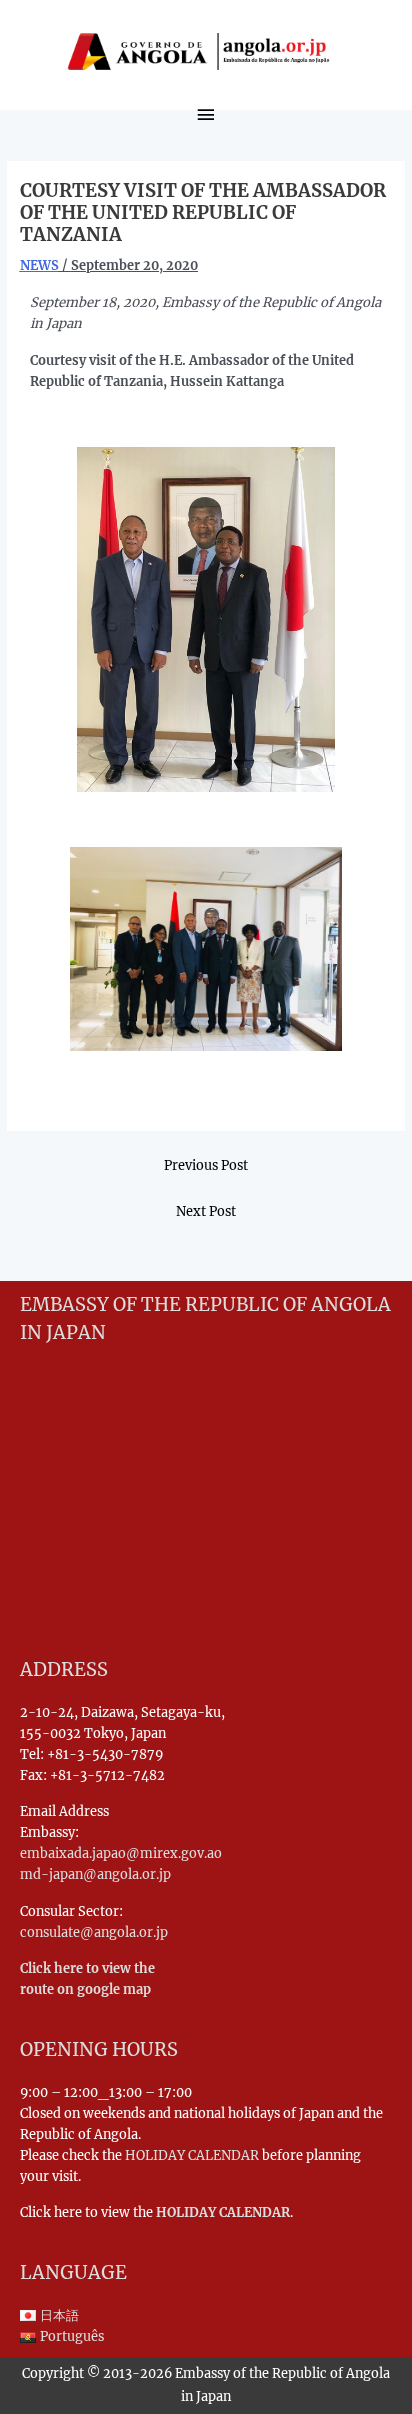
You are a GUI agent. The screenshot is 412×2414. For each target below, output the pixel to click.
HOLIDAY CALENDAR (192, 2155)
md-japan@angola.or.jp (95, 1874)
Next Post (206, 1211)
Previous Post (206, 1165)
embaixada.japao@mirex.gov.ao (121, 1853)
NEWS (39, 265)
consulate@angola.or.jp (94, 1932)
